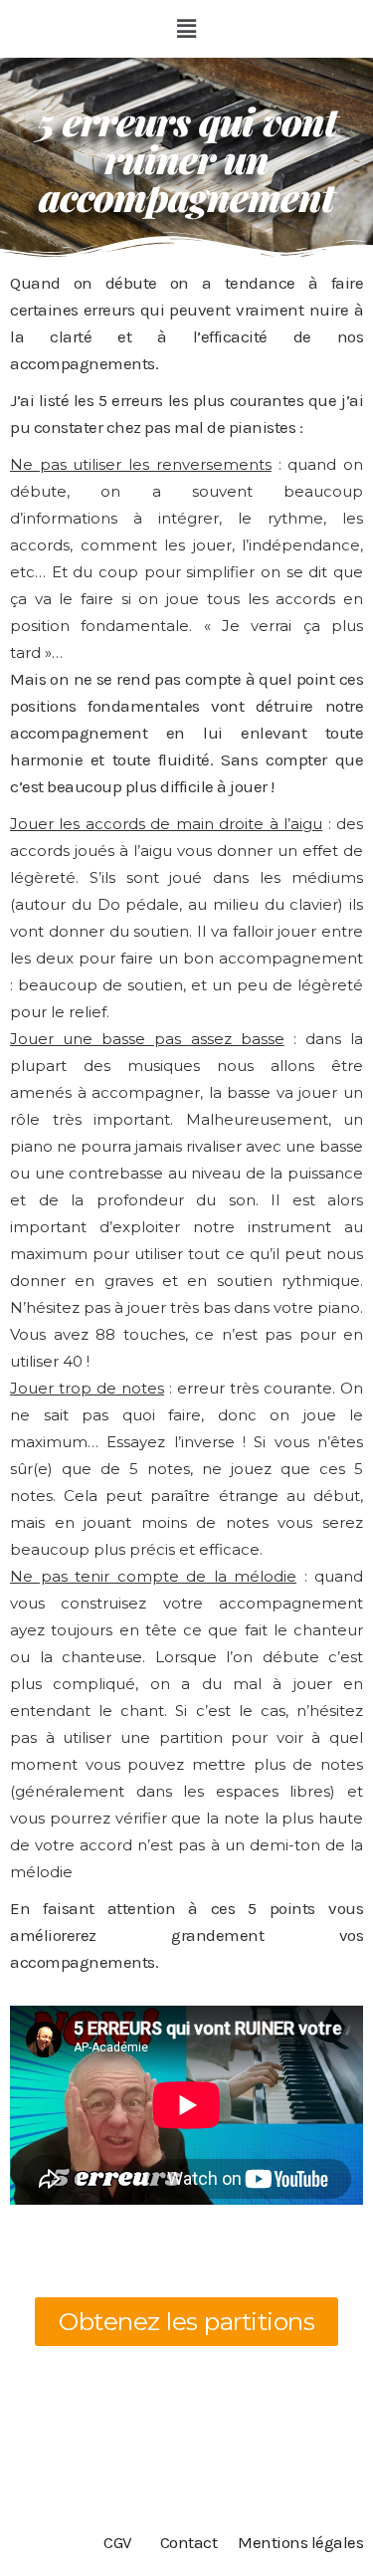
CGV (118, 2542)
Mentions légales (300, 2542)
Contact (189, 2542)
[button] (187, 29)
